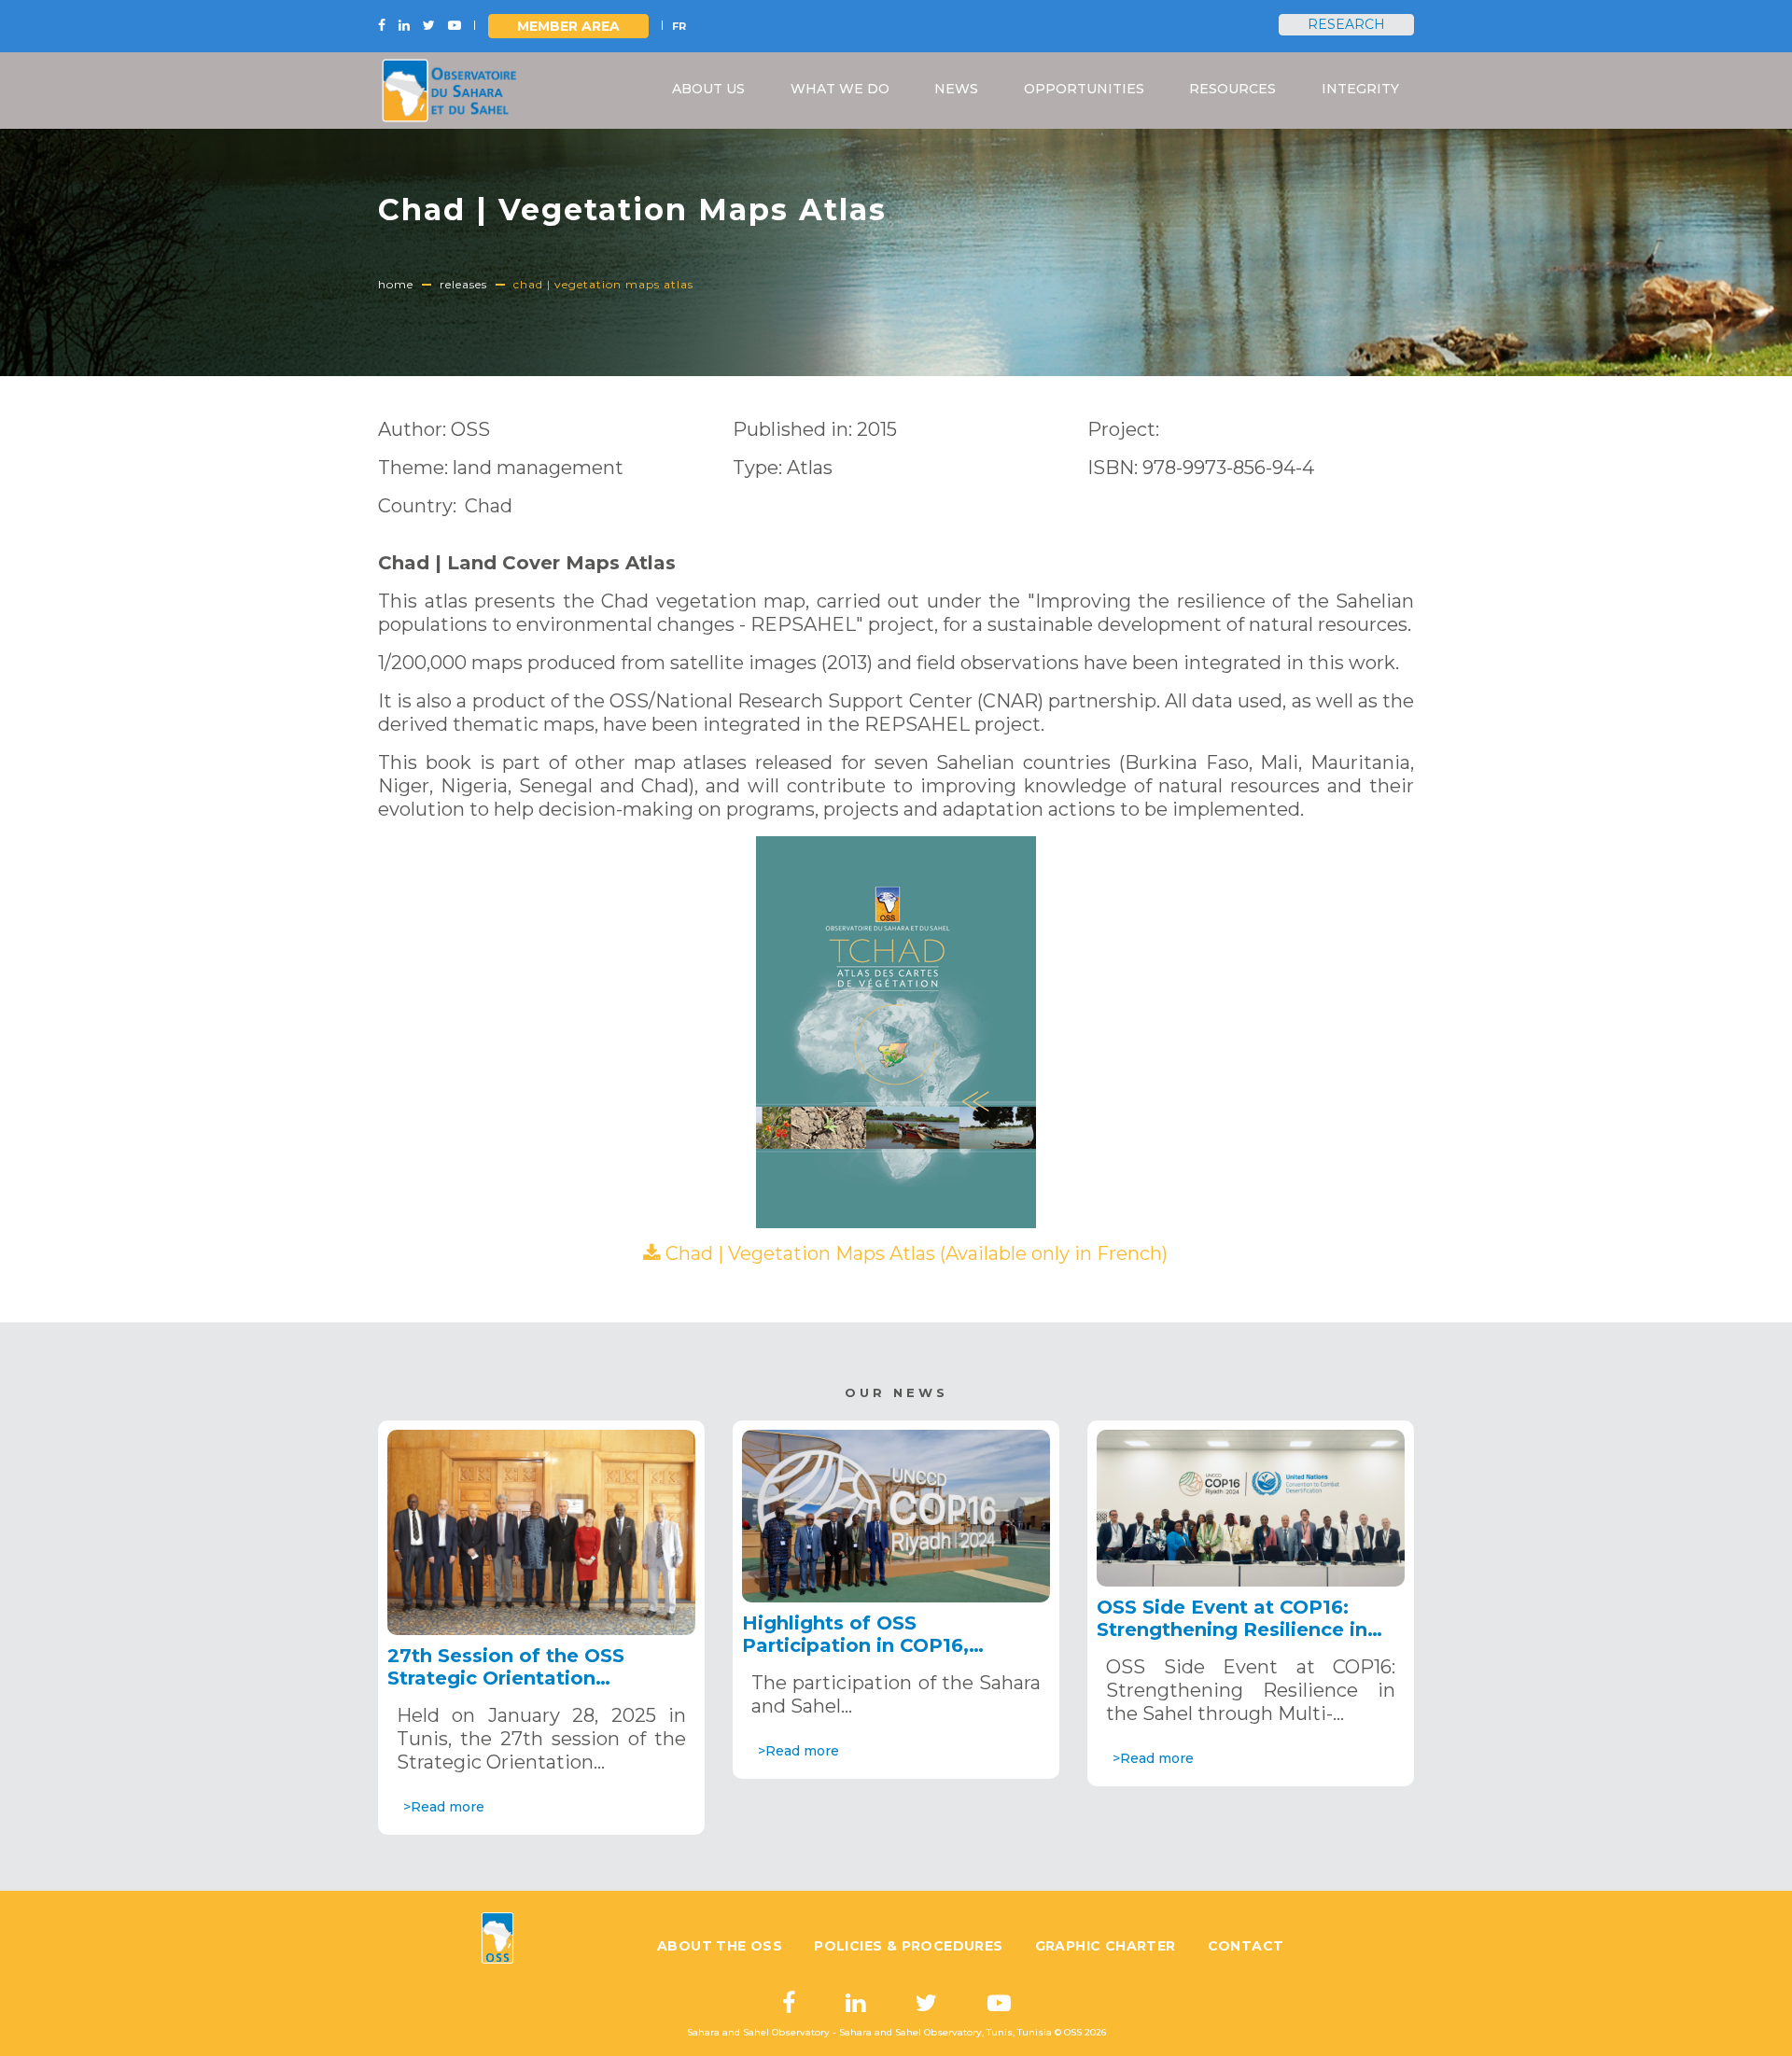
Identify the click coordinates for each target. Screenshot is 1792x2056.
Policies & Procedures (908, 1946)
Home (396, 284)
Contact (1246, 1946)
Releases (463, 284)
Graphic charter (1106, 1946)
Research (1346, 24)
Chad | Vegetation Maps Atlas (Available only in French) (917, 1253)
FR (679, 26)
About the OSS (720, 1946)
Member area (568, 26)
